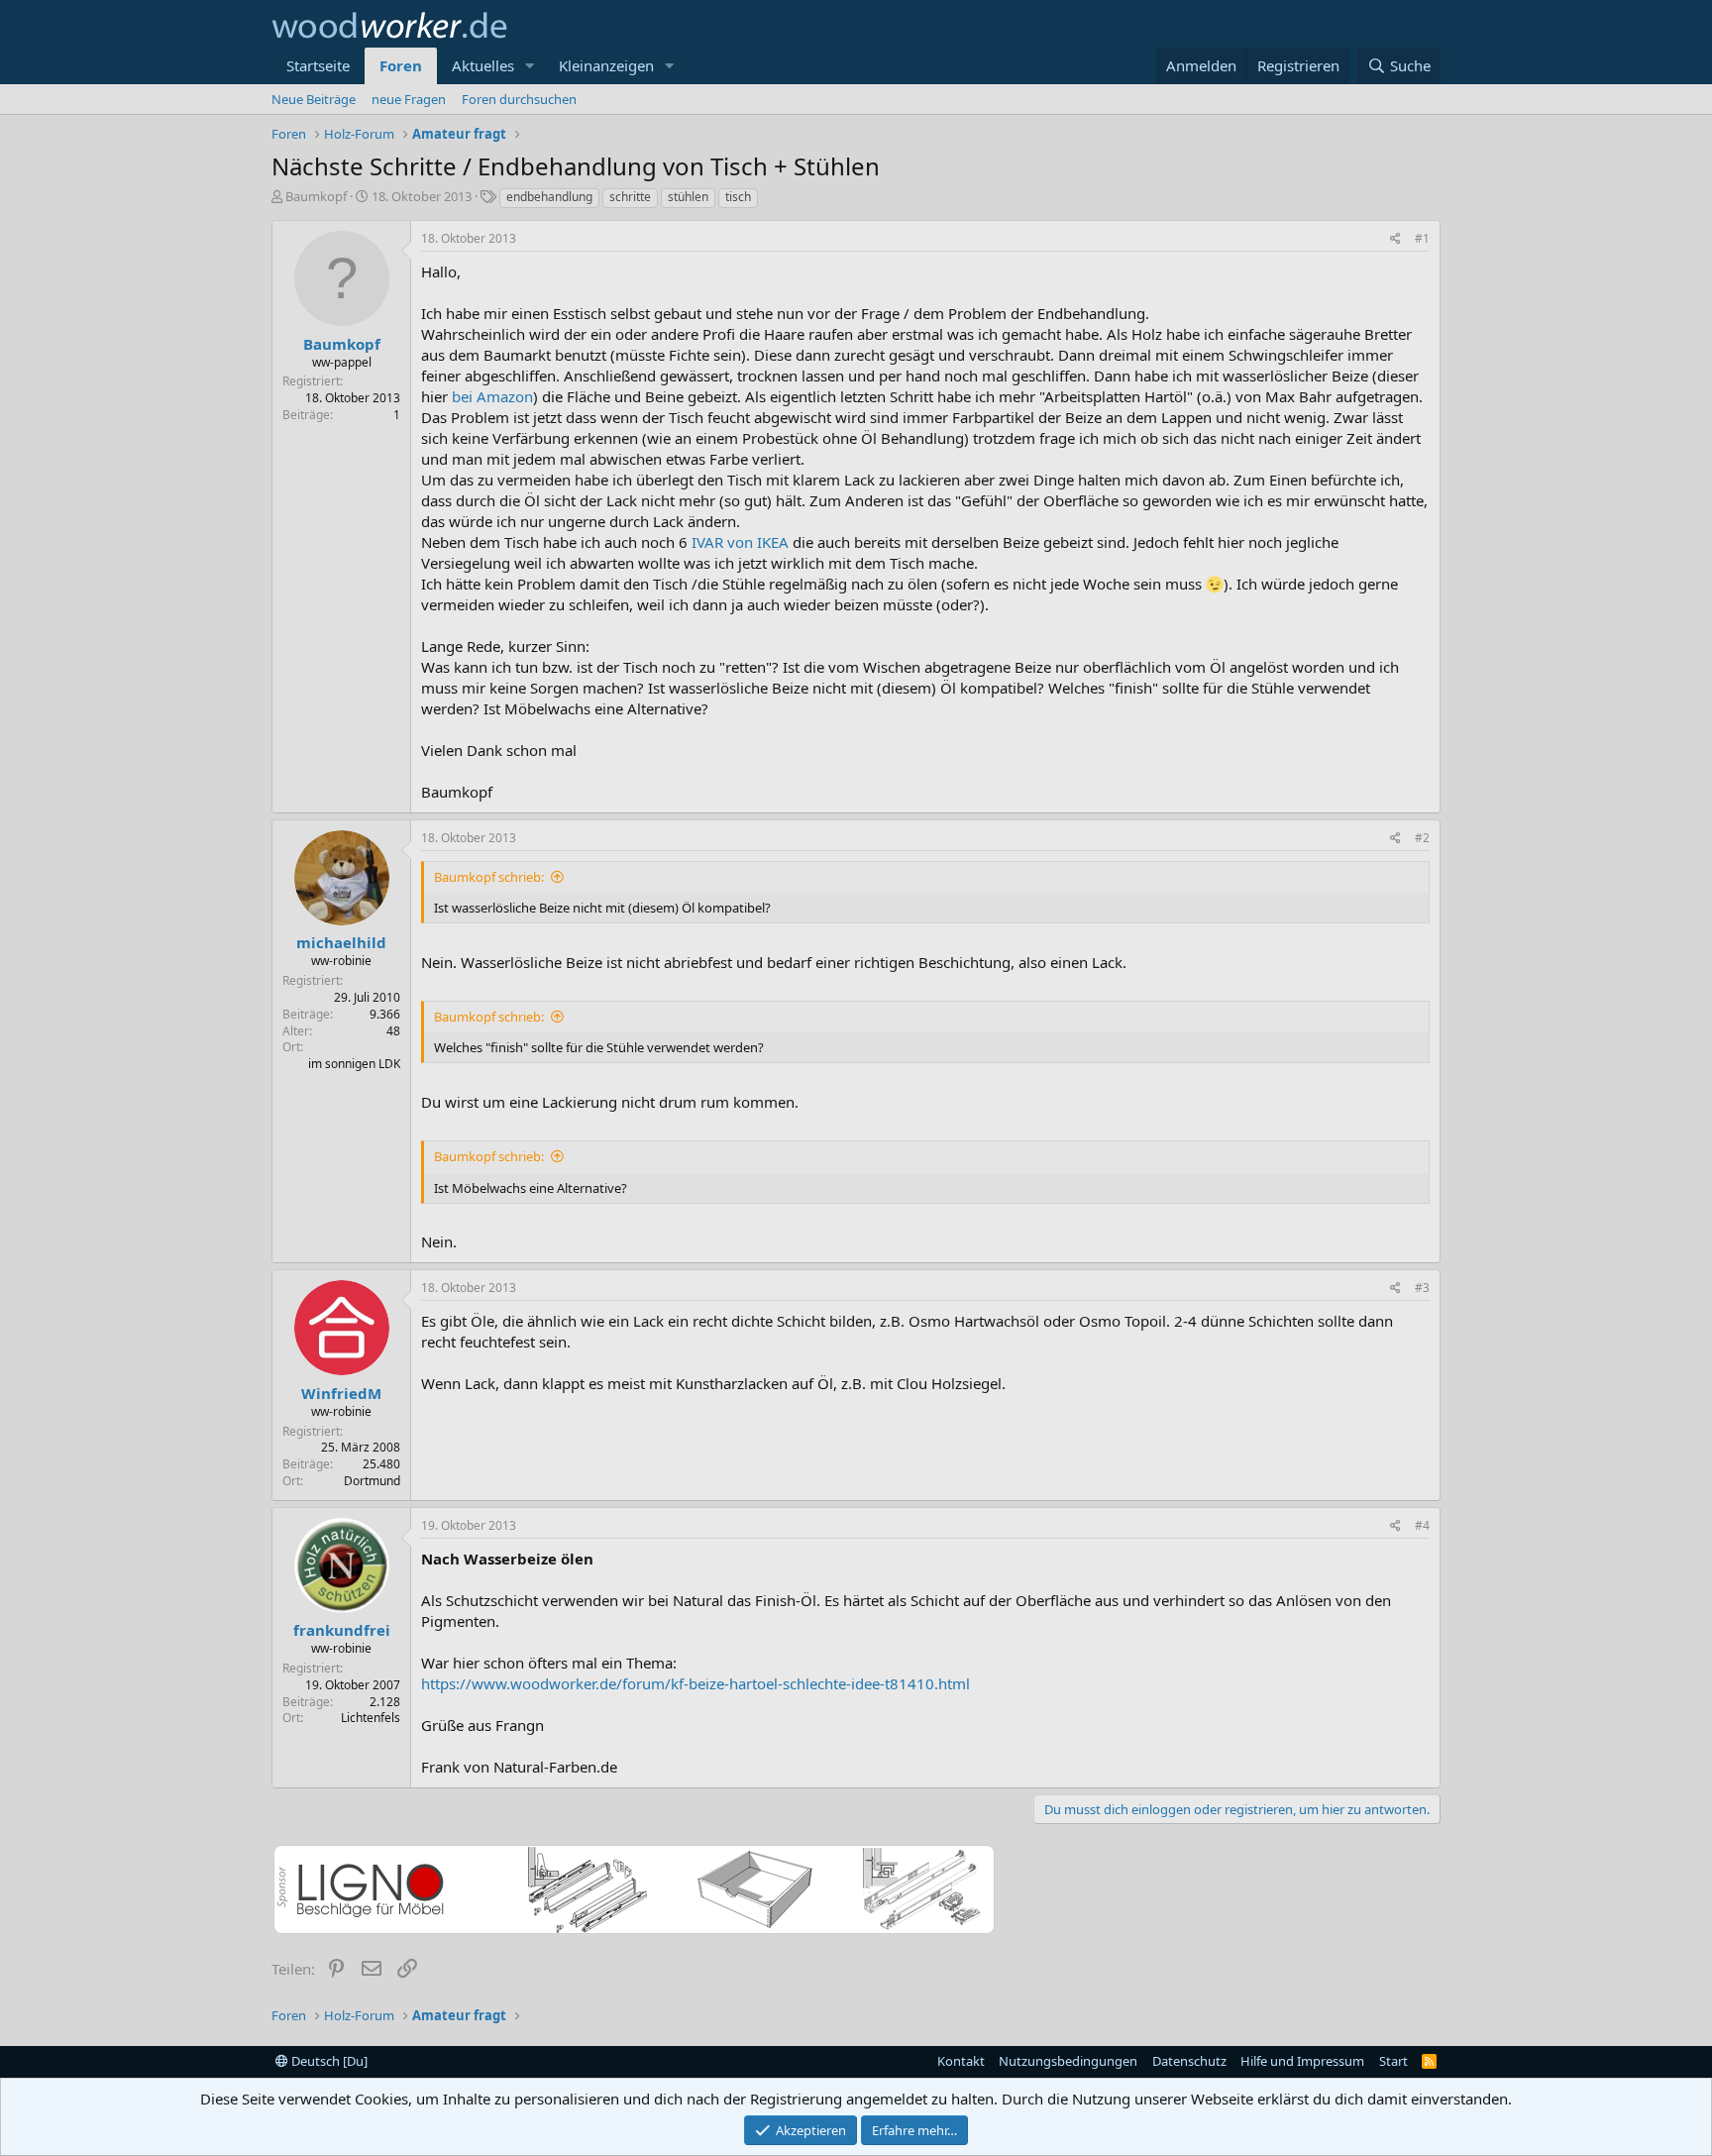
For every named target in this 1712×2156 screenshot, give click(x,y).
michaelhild (341, 942)
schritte (630, 197)
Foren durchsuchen (519, 99)
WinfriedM (341, 1393)
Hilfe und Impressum (1302, 2061)
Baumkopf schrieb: (489, 877)
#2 (1422, 838)
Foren (401, 65)
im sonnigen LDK (354, 1064)
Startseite (318, 65)
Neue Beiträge (314, 99)
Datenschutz (1189, 2061)
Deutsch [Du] (328, 2061)
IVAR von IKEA (740, 542)
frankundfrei (342, 1630)
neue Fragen (409, 99)
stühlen (688, 197)
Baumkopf (316, 196)
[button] (530, 66)
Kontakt (961, 2061)
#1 (1422, 238)
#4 (1422, 1525)
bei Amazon (492, 396)
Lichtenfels (371, 1718)
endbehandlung (549, 197)
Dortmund (372, 1481)
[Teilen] (1395, 239)
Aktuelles (483, 65)
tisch (738, 197)
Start (1393, 2061)
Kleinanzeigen (606, 65)
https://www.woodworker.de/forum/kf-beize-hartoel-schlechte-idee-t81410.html (695, 1683)
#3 (1422, 1288)
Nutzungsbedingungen (1068, 2061)
